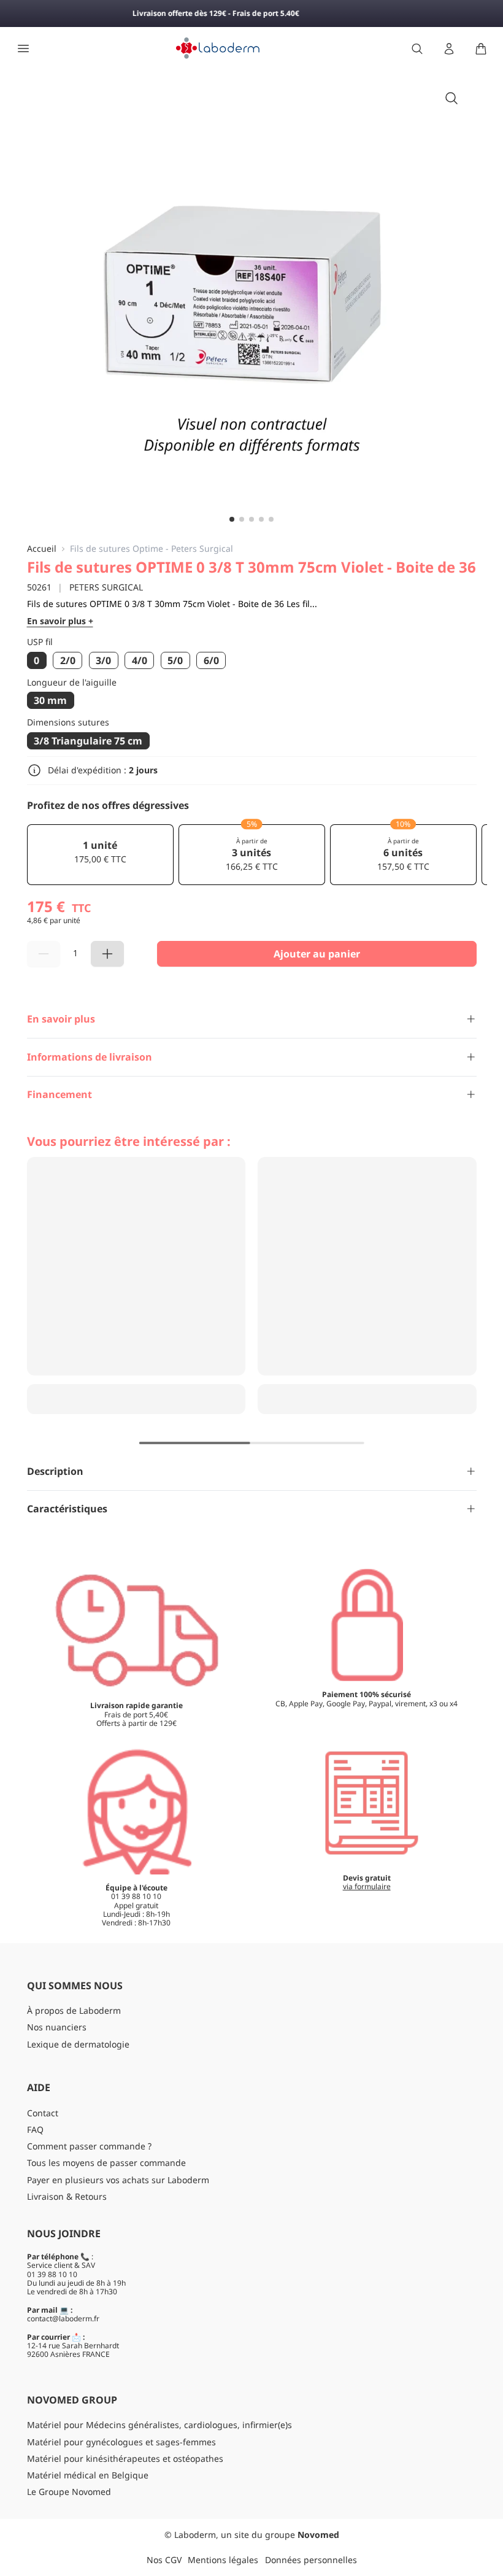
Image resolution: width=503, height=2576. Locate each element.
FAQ (35, 2129)
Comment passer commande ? (89, 2146)
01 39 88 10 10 (52, 2274)
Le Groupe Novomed (69, 2492)
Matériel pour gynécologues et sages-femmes (121, 2442)
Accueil (42, 549)
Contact (43, 2113)
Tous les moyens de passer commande (106, 2163)
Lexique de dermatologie (78, 2044)
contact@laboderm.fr (63, 2319)
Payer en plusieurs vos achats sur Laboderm (118, 2180)
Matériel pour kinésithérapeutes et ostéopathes (125, 2458)
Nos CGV (164, 2560)
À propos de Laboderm (74, 2010)
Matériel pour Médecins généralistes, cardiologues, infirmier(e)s (159, 2425)
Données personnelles (311, 2560)
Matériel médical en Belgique (88, 2475)
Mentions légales (223, 2560)
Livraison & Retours (67, 2196)
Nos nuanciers (57, 2027)
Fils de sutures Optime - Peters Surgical (152, 549)
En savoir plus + (60, 621)
